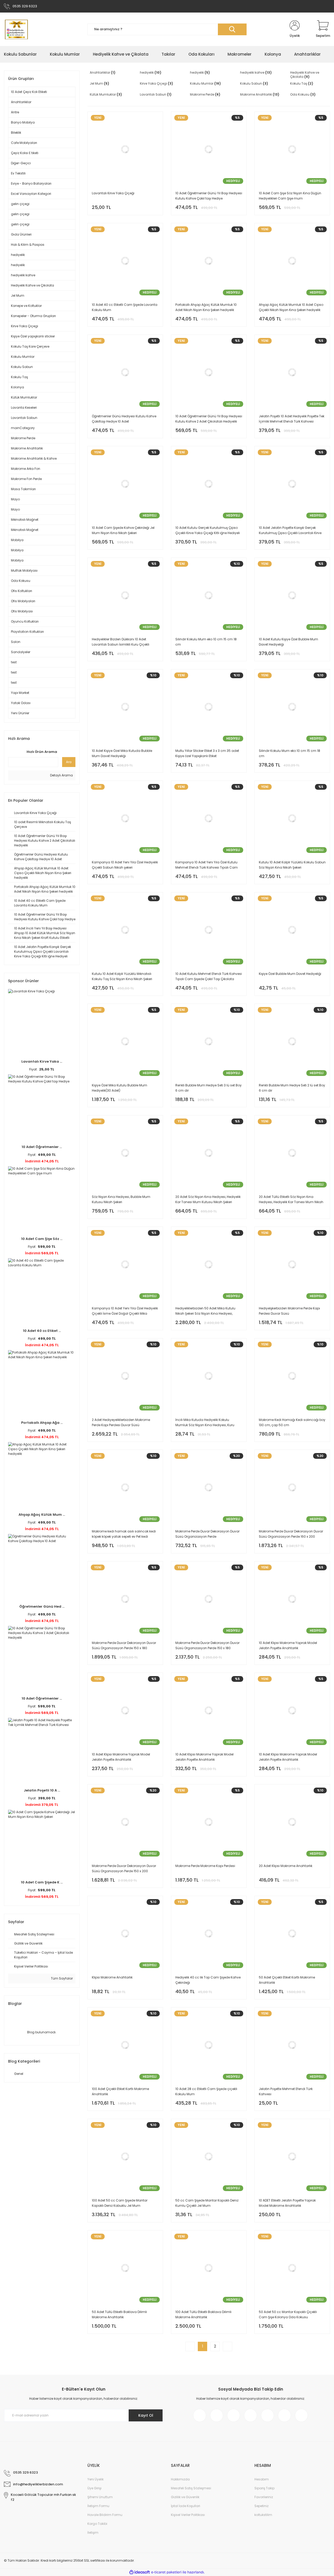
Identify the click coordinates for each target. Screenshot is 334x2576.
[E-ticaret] (166, 2572)
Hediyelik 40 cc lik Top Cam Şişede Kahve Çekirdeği (208, 1980)
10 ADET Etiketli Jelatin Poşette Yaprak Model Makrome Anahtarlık (287, 2203)
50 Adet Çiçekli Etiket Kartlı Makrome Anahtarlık (287, 1980)
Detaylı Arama (61, 775)
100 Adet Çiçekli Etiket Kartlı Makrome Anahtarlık (120, 2091)
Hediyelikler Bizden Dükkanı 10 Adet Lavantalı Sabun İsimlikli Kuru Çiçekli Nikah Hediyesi (121, 642)
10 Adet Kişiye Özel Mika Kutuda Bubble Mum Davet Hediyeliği (122, 753)
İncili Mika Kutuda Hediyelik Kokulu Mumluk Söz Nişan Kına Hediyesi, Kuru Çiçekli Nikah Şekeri (205, 1423)
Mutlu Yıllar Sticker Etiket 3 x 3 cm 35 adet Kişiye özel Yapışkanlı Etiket (207, 753)
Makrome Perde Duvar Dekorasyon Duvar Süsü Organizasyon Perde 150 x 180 (124, 1645)
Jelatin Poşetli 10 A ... (42, 1790)
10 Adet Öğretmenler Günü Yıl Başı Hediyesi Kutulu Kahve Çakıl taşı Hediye (209, 196)
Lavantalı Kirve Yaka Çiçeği (113, 193)
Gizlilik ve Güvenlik (185, 2497)
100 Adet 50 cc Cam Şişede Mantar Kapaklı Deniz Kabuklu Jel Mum (120, 2203)
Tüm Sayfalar (61, 1978)
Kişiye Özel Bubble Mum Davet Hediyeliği (290, 974)
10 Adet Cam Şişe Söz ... (42, 1239)
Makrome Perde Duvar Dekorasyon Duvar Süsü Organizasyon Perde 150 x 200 (124, 1868)
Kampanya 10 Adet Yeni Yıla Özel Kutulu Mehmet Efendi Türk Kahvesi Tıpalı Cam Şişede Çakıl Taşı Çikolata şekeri (207, 865)
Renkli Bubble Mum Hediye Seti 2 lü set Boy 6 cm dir (292, 1088)
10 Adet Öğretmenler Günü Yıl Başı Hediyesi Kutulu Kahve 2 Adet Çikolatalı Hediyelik (209, 419)
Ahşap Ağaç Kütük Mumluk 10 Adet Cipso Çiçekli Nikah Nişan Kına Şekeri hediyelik (291, 307)
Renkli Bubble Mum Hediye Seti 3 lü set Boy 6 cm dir (208, 1088)
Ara (69, 762)
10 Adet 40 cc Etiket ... (42, 1331)
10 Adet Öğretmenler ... (42, 1147)
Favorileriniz (264, 2497)
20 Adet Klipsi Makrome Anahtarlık (286, 1866)
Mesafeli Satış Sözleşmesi (191, 2488)
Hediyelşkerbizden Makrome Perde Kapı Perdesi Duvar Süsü (289, 1311)
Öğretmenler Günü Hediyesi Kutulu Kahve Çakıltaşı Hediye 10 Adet (124, 419)
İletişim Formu (98, 2506)
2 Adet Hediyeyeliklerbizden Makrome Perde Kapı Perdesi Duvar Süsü (121, 1422)
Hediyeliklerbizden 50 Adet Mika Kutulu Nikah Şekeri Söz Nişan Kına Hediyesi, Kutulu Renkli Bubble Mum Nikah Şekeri (205, 1311)
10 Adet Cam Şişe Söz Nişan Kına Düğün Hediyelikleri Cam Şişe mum (290, 196)
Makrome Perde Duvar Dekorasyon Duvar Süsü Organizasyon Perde (207, 1534)
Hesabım (262, 2479)
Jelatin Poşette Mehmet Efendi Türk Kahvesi (286, 2091)
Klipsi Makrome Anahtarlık (112, 1977)
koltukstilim (263, 2515)
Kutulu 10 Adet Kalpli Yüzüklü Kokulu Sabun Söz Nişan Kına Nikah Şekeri (292, 865)
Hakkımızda (180, 2479)
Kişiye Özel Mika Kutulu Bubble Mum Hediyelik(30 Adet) (120, 1088)
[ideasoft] (140, 2572)
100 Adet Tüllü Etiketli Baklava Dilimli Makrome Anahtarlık (203, 2314)
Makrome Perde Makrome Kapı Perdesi (205, 1866)
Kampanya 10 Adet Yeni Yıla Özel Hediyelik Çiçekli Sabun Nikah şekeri (125, 865)
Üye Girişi (94, 2488)
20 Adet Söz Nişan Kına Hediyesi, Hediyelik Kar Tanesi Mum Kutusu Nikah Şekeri (208, 1199)
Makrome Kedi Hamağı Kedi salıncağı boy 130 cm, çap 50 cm (292, 1422)
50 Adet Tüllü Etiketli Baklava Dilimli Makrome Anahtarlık (119, 2314)
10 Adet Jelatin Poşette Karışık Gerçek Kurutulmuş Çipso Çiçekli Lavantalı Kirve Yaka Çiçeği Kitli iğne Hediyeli (290, 531)
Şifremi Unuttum (100, 2497)
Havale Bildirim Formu (105, 2515)
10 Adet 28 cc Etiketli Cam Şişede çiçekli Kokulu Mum (206, 2091)
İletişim (93, 2533)
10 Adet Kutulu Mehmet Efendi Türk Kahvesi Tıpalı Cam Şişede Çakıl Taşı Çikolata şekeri (209, 977)
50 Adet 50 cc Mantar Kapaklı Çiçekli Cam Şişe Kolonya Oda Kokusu (288, 2314)
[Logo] (16, 29)
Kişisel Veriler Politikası (188, 2515)
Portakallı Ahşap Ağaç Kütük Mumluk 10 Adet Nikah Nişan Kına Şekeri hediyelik (206, 307)
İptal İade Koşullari (186, 2506)
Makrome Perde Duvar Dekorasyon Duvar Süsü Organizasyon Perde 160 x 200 (291, 1534)
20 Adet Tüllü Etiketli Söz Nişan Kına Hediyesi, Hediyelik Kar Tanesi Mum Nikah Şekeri (291, 1200)
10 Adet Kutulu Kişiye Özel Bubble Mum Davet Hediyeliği (288, 642)
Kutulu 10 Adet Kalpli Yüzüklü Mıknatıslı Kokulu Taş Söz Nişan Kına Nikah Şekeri (122, 976)
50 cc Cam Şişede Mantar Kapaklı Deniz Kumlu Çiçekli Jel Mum (207, 2203)
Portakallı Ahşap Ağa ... (42, 1423)
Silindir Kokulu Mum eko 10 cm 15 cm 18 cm (206, 642)
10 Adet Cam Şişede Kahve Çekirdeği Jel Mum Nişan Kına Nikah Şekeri (123, 530)
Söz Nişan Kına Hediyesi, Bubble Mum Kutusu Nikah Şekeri (121, 1199)
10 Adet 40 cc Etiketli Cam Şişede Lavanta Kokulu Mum (125, 307)
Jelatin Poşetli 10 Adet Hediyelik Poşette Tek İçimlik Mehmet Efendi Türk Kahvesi (292, 419)
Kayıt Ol (146, 2415)
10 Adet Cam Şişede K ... (42, 1882)
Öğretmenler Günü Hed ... (42, 1606)
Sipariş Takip (264, 2488)
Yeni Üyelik (96, 2479)
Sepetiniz (261, 2506)
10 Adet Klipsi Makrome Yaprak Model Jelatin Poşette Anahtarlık (288, 1645)
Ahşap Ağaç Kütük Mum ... (42, 1515)
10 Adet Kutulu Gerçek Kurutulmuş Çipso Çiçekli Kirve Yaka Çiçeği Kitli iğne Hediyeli (208, 530)
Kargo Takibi (97, 2524)
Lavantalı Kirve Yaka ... (42, 1061)
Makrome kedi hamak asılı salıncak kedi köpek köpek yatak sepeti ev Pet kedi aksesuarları (124, 1534)
